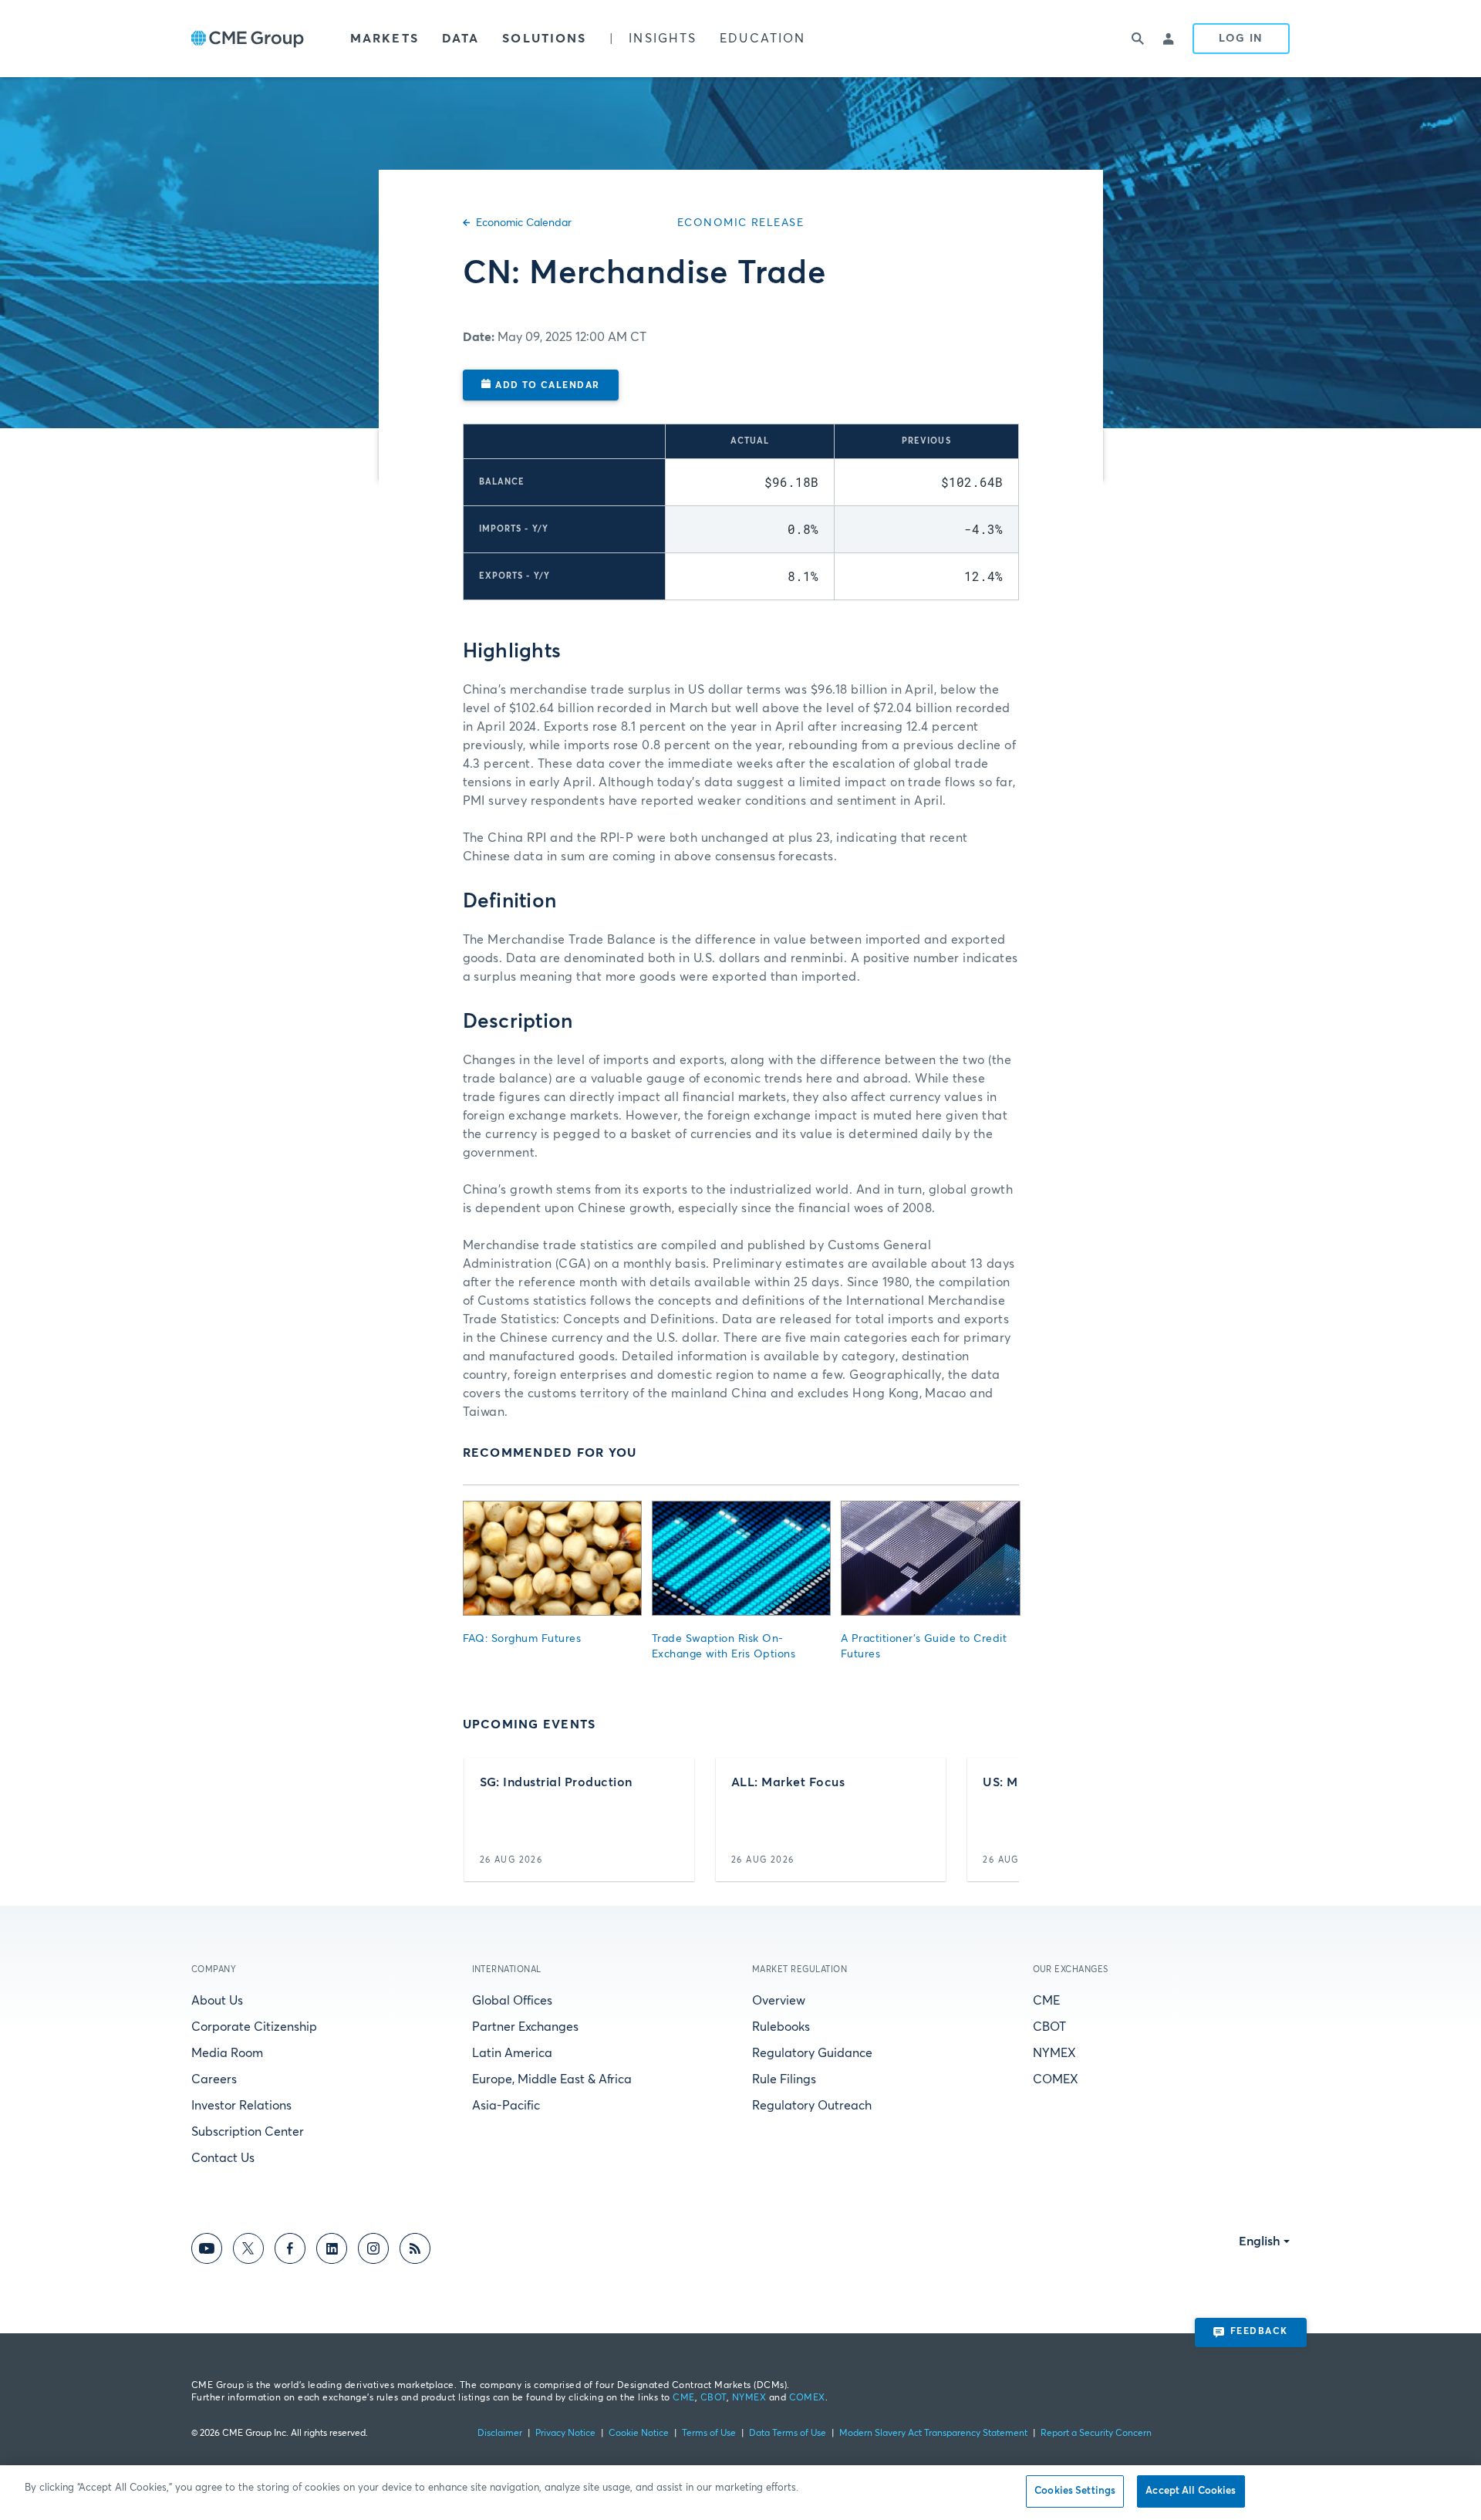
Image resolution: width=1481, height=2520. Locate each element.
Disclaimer (500, 2434)
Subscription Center (248, 2132)
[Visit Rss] (415, 2251)
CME (1046, 2001)
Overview (779, 2001)
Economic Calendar (524, 223)
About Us (217, 2001)
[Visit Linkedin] (332, 2251)
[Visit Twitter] (248, 2251)
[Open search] (1139, 39)
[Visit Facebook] (290, 2251)
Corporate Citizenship (254, 2027)
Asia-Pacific (506, 2106)
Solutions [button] (544, 39)
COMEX (1056, 2079)
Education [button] (762, 39)
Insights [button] (663, 39)
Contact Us (223, 2158)
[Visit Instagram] (373, 2251)
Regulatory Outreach (812, 2106)
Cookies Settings (1075, 2491)
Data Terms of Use (788, 2434)
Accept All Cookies (1191, 2491)
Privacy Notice (565, 2434)
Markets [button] (385, 39)
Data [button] (460, 39)
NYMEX (1054, 2053)
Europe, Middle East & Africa (552, 2079)
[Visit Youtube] (207, 2251)
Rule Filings (784, 2079)
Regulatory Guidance (812, 2053)
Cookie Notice (639, 2434)
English (1260, 2241)
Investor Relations (241, 2106)
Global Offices (512, 2001)
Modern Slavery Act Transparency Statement (933, 2434)
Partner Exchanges (525, 2027)
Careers (214, 2079)
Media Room (227, 2053)
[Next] (994, 1819)
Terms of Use (709, 2434)
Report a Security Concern (1096, 2434)
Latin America (512, 2053)
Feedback (1259, 2332)
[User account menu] (1169, 39)
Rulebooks (781, 2027)
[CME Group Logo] (248, 39)
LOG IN (1241, 39)
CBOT (1049, 2027)
